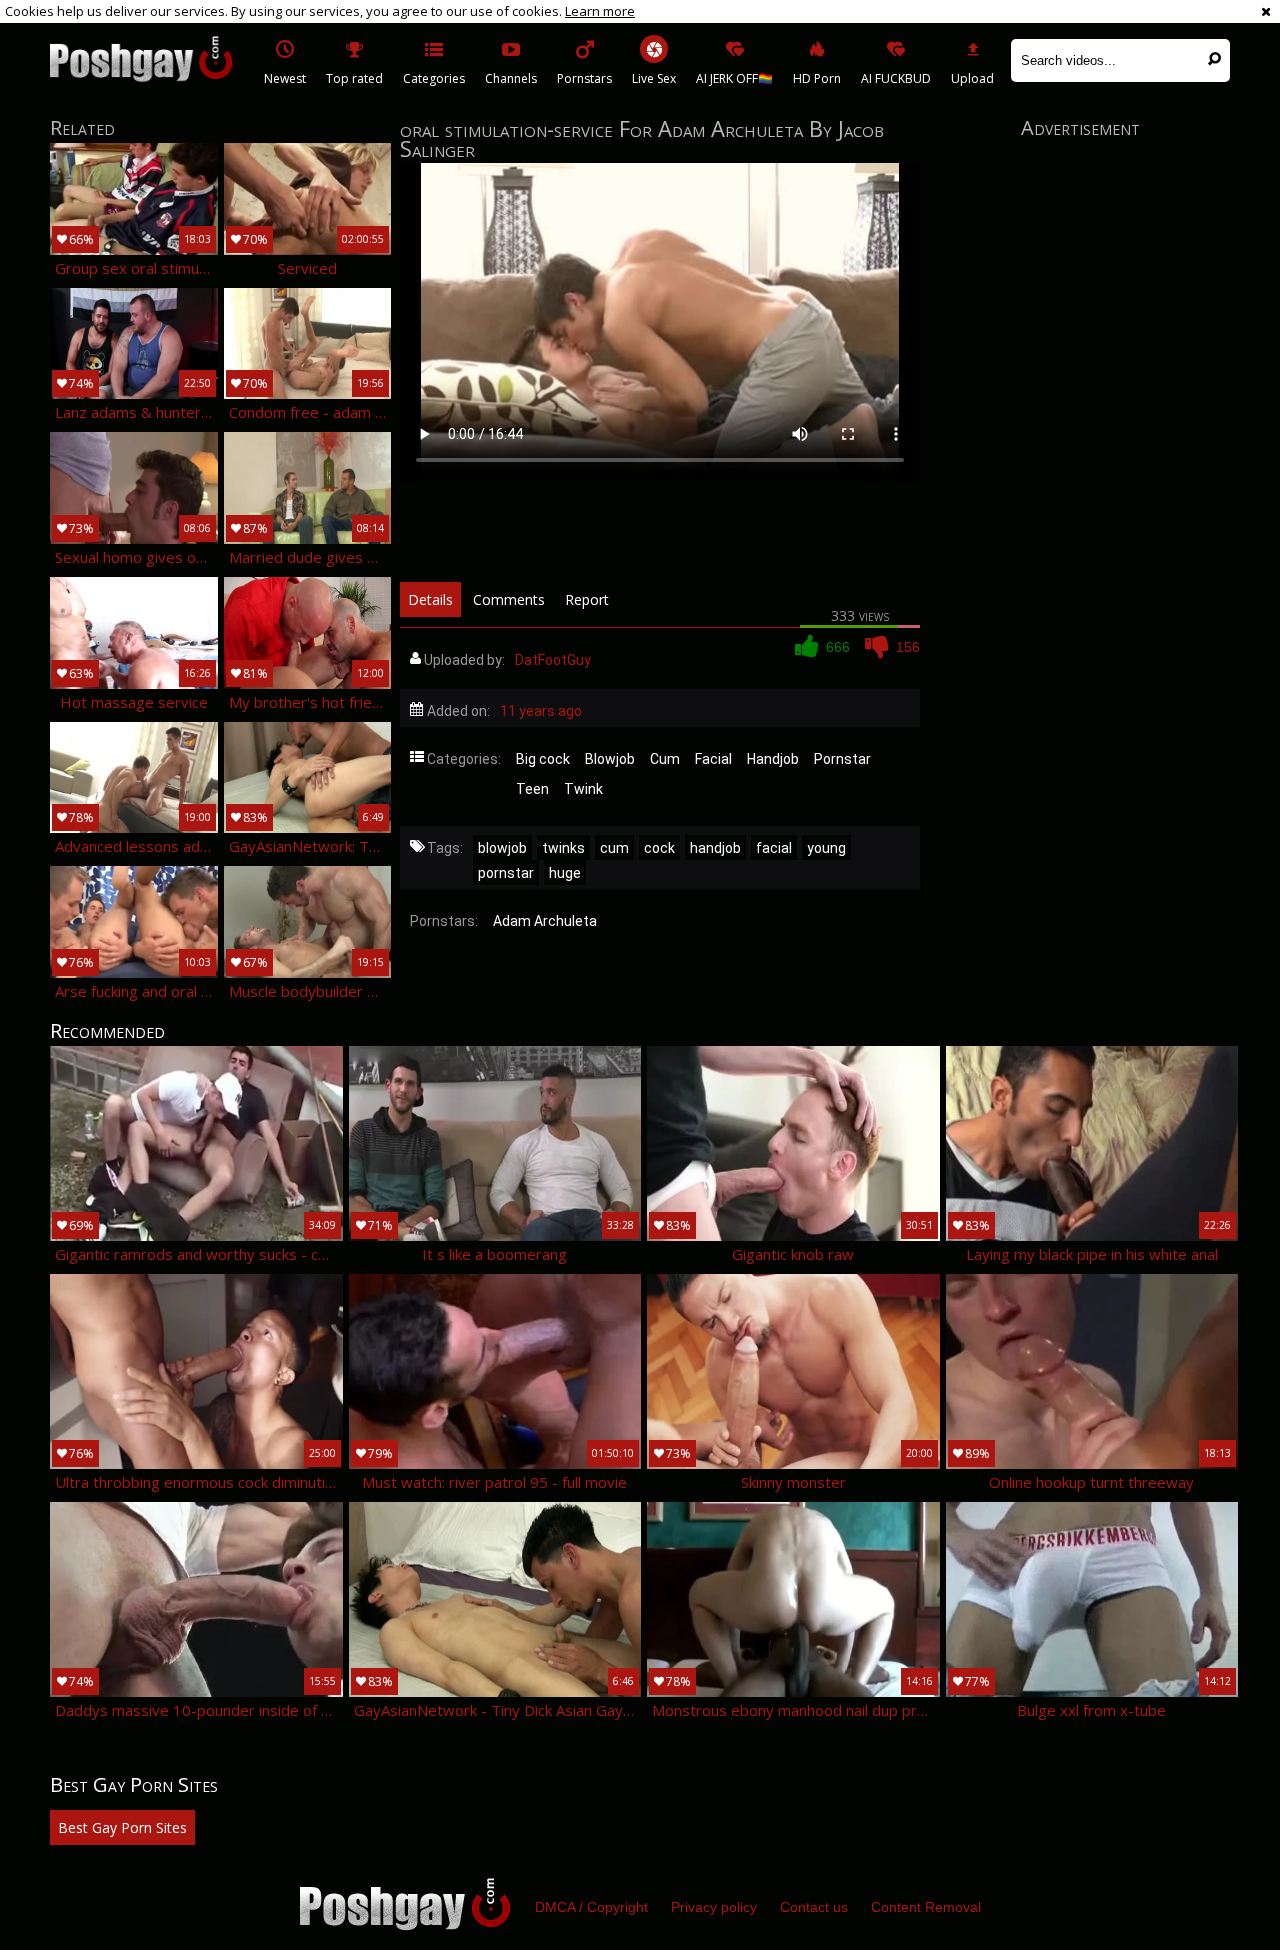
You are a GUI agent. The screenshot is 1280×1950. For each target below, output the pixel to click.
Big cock (543, 759)
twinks (563, 848)
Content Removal (926, 1907)
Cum (665, 759)
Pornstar (842, 759)
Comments (509, 599)
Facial (713, 759)
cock (659, 848)
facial (774, 848)
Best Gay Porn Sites (122, 1827)
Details (430, 599)
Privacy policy (714, 1907)
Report (587, 599)
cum (614, 848)
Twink (583, 789)
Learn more (600, 11)
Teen (532, 789)
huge (565, 873)
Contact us (814, 1907)
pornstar (506, 873)
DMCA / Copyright (591, 1907)
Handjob (773, 759)
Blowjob (610, 759)
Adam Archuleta (545, 921)
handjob (715, 848)
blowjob (502, 848)
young (826, 848)
